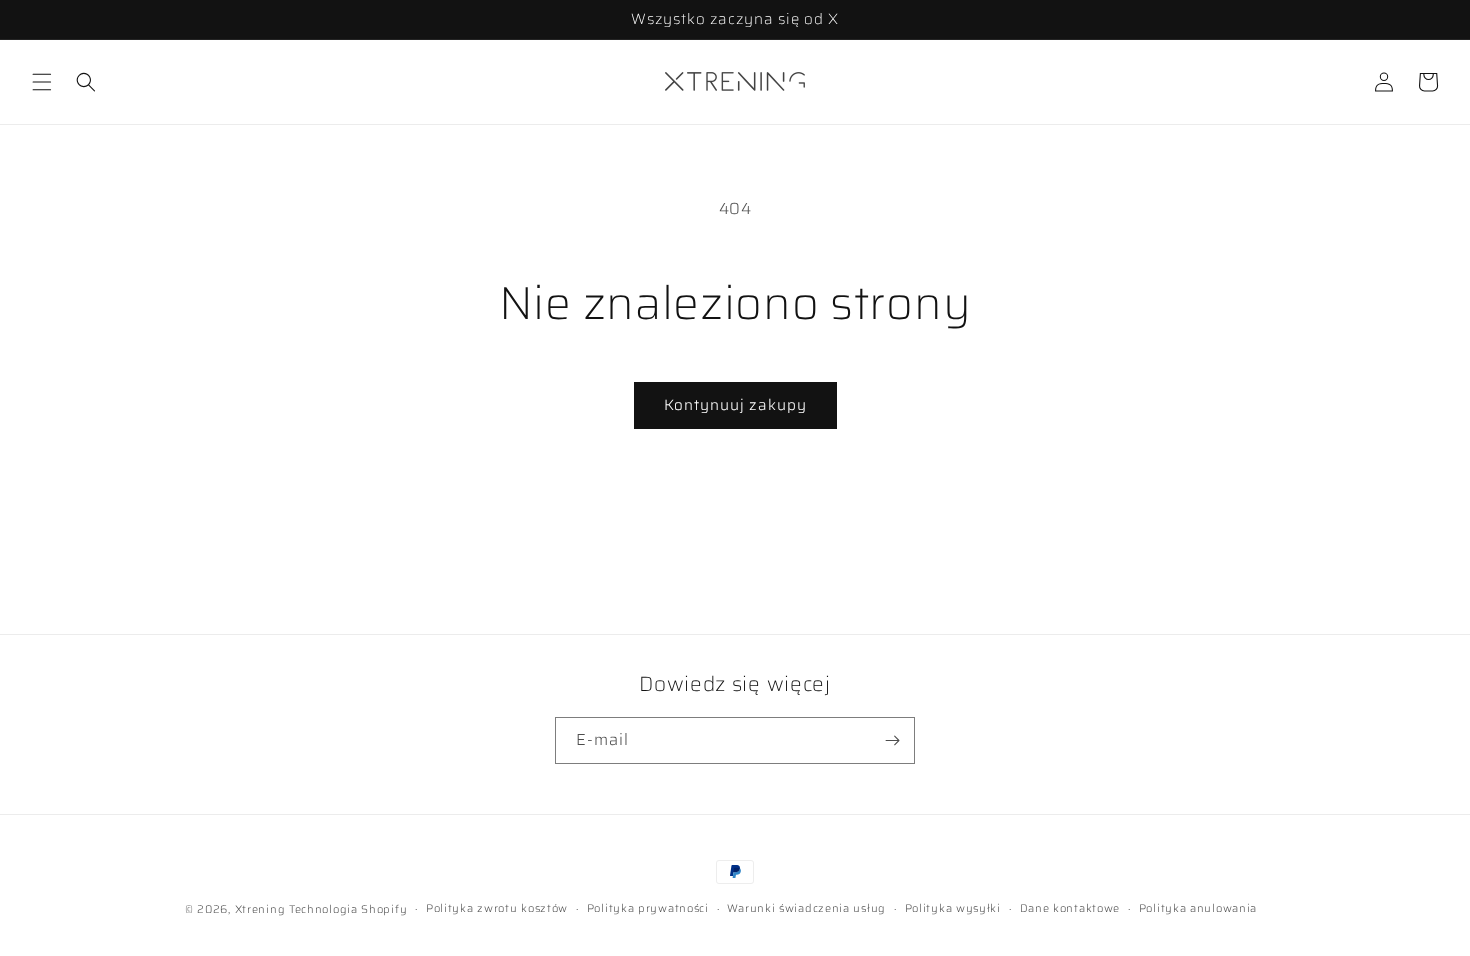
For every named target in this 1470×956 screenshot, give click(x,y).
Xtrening (260, 909)
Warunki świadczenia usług (806, 908)
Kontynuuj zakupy (735, 405)
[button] (42, 82)
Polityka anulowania (1198, 908)
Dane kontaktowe (1070, 908)
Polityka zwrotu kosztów (497, 908)
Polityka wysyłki (953, 908)
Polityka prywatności (648, 908)
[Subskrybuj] (892, 740)
